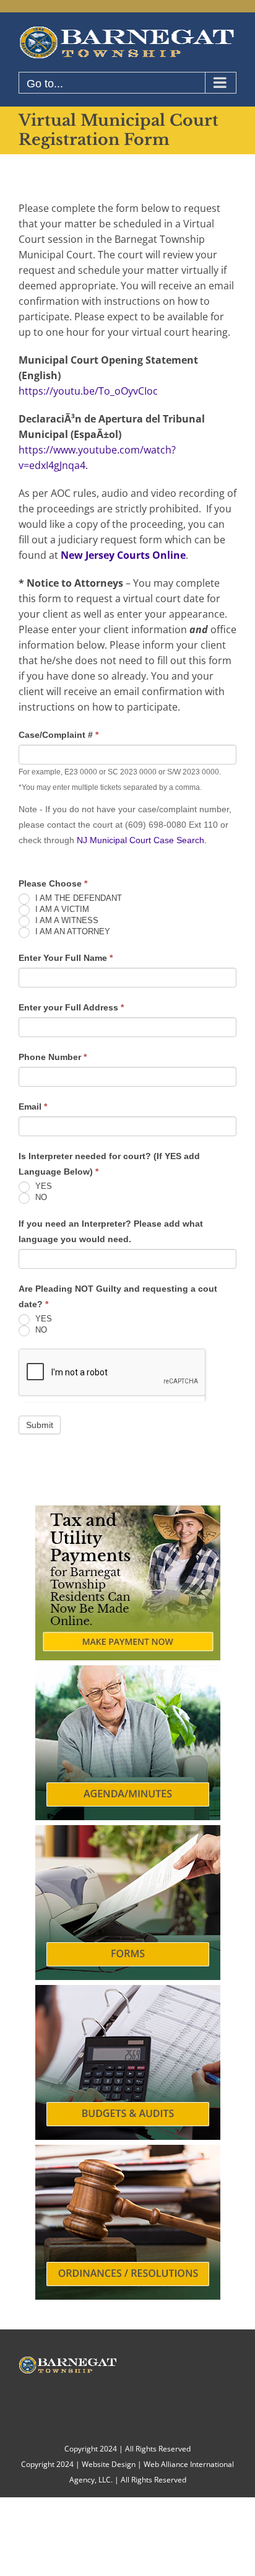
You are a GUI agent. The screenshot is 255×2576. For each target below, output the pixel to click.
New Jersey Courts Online (123, 555)
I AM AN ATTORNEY (71, 931)
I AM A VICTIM (61, 909)
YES (42, 1186)
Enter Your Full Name (66, 958)
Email (33, 1106)
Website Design (109, 2464)
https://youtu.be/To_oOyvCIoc (88, 391)
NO (40, 1197)
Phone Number (53, 1057)
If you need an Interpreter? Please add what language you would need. (111, 1231)
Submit (40, 1425)
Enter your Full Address (71, 1007)
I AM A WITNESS (66, 920)
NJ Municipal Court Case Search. (142, 840)
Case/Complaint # (58, 735)
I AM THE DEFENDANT (77, 898)
